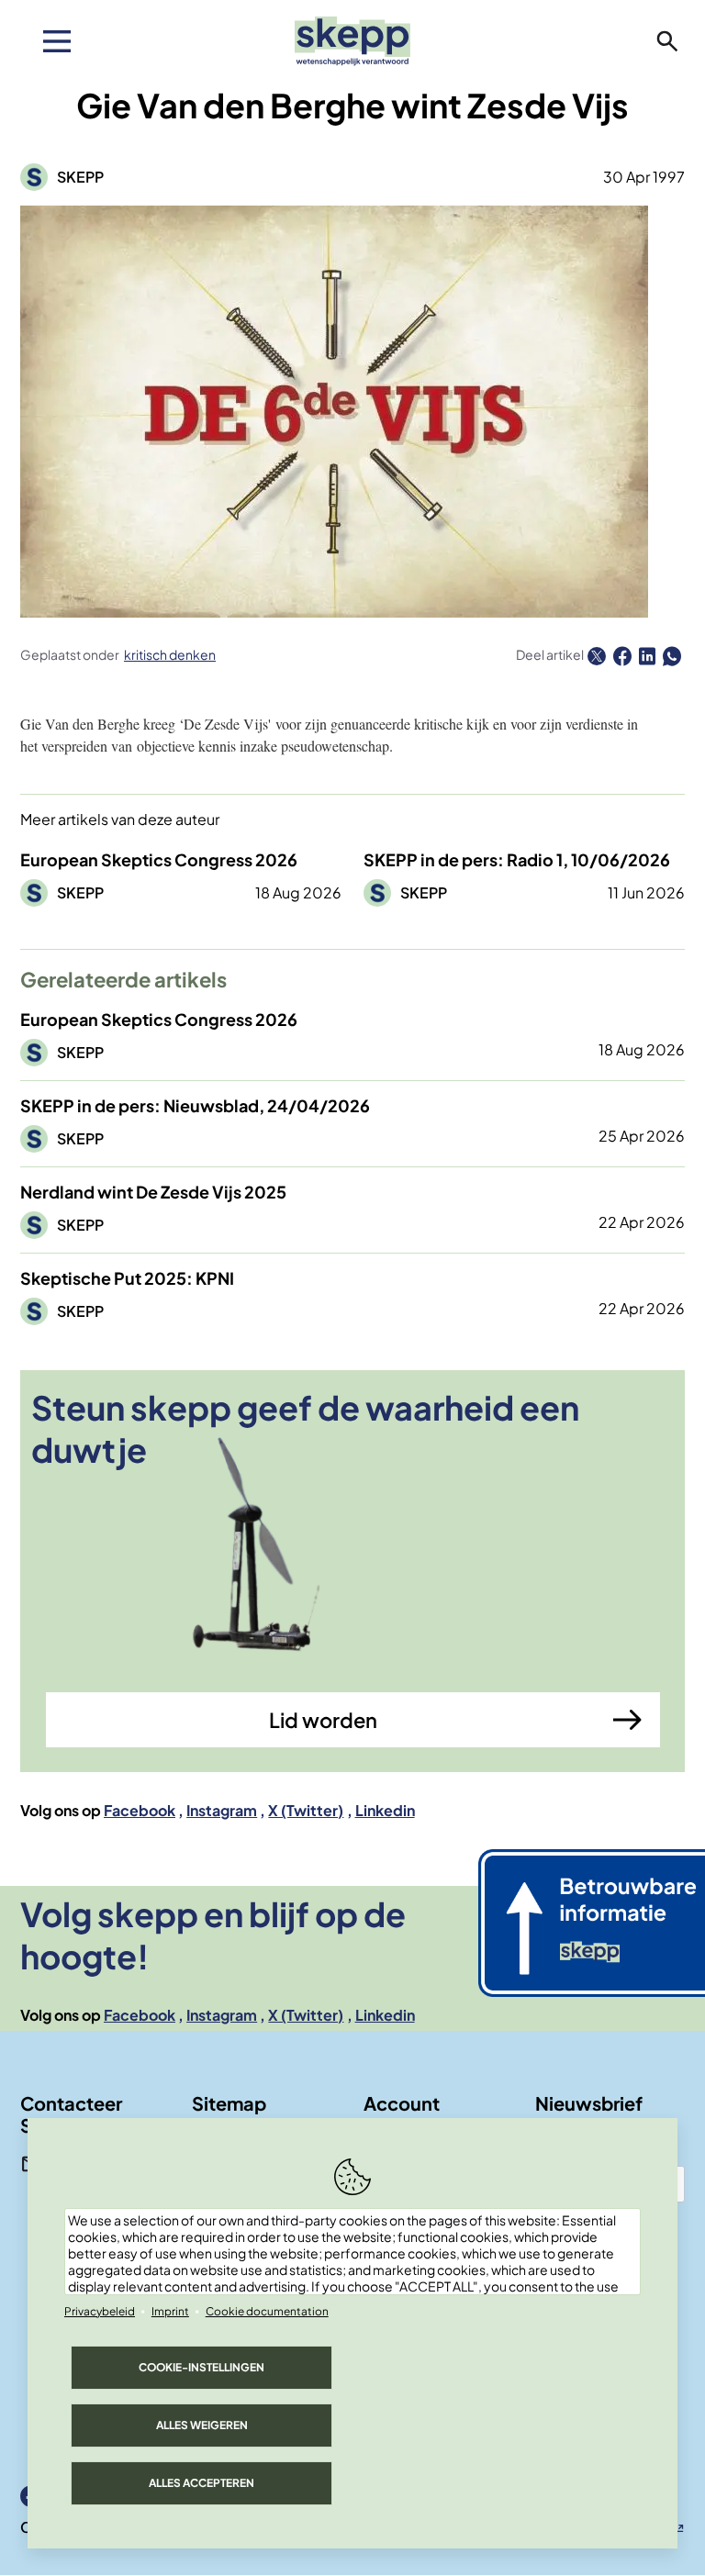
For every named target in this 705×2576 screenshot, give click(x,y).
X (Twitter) (306, 1810)
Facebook (140, 1810)
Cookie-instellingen (201, 2367)
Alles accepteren (201, 2483)
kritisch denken (170, 654)
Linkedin (385, 1810)
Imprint (170, 2311)
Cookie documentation (267, 2311)
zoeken (667, 41)
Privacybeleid (100, 2311)
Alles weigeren (202, 2425)
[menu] (57, 41)
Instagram (222, 1810)
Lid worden (323, 1720)
